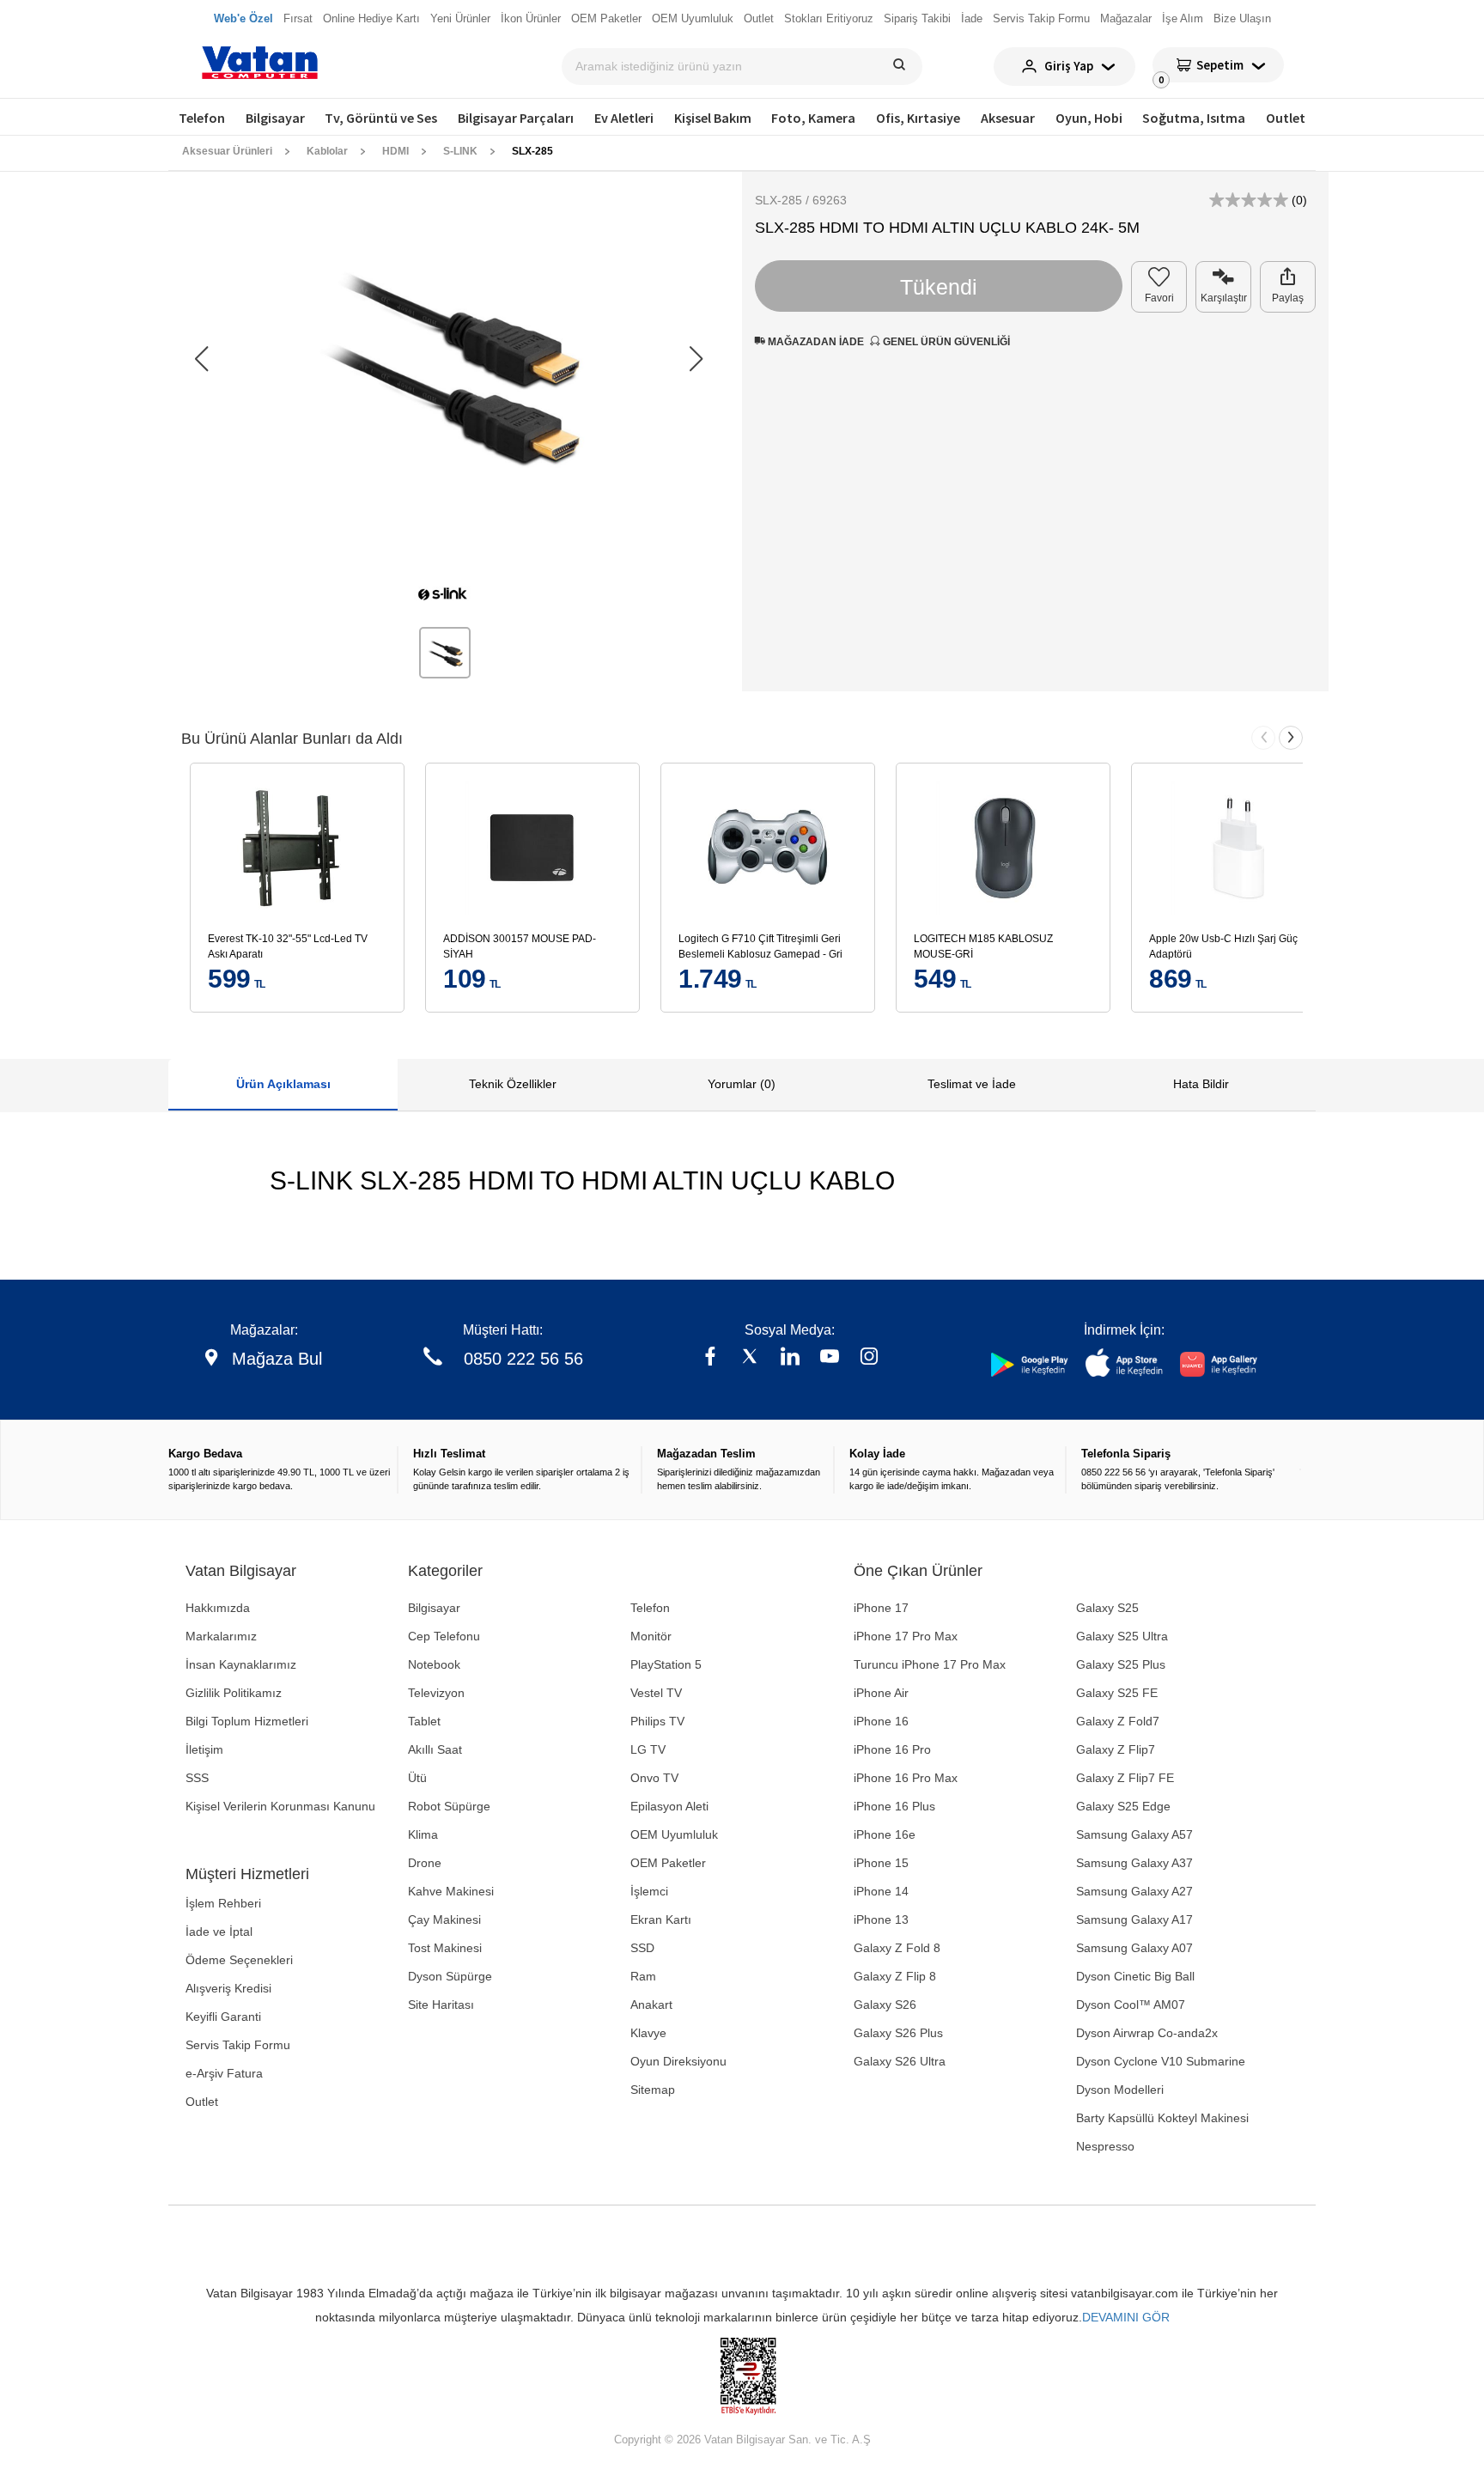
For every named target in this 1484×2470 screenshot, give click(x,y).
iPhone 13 (881, 1919)
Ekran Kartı (661, 1919)
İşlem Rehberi (223, 1903)
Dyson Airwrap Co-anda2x (1147, 2033)
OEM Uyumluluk (674, 1834)
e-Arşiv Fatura (224, 2073)
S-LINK (460, 151)
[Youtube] (830, 1358)
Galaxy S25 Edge (1123, 1806)
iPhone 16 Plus (894, 1806)
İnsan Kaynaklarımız (241, 1664)
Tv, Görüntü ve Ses (381, 118)
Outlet (1286, 118)
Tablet (424, 1721)
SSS (197, 1778)
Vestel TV (656, 1693)
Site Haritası (441, 2005)
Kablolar (327, 151)
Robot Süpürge (449, 1806)
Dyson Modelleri (1120, 2090)
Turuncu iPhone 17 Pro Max (930, 1664)
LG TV (648, 1749)
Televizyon (436, 1693)
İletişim (204, 1749)
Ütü (417, 1778)
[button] (696, 359)
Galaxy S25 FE (1117, 1693)
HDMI (395, 151)
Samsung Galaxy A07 (1134, 1948)
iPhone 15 (881, 1863)
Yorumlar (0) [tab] (742, 1084)
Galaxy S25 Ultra (1122, 1636)
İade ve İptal (219, 1932)
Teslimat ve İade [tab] (972, 1084)
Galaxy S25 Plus (1121, 1664)
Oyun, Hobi (1089, 118)
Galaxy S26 (885, 2005)
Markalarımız (221, 1636)
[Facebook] (710, 1358)
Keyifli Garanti (223, 2017)
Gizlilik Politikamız (234, 1693)
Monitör (651, 1636)
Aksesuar (1008, 118)
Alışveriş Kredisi (228, 1988)
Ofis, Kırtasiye (918, 118)
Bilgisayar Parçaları (516, 118)
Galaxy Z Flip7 (1116, 1749)
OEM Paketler (668, 1863)
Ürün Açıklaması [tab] (283, 1084)
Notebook (434, 1664)
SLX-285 (532, 151)
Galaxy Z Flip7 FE (1125, 1778)
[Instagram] (869, 1358)
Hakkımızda (218, 1608)
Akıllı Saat (435, 1749)
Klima (423, 1834)
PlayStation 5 (666, 1664)
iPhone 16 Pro (892, 1749)
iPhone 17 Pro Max (906, 1636)
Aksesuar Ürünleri (227, 151)
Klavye (648, 2033)
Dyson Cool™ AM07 (1131, 2005)
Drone (425, 1863)
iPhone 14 (881, 1891)
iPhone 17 (881, 1608)
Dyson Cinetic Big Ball (1135, 1976)
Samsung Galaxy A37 (1134, 1863)
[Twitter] (750, 1358)
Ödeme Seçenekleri (239, 1960)
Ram (643, 1976)
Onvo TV (654, 1778)
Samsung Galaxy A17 (1134, 1919)
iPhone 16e (885, 1834)
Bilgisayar (275, 118)
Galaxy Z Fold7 (1118, 1721)
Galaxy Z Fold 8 (897, 1948)
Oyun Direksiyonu (678, 2061)
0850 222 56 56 (523, 1359)
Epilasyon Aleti (669, 1806)
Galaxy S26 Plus (898, 2033)
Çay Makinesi (444, 1919)
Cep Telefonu (444, 1636)
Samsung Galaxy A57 (1134, 1834)
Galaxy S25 (1107, 1608)
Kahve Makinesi (451, 1891)
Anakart (651, 2005)
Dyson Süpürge (450, 1976)
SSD (642, 1948)
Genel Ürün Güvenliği (945, 342)
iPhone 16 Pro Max (906, 1778)
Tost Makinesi (445, 1948)
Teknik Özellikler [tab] (513, 1084)
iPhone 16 (881, 1721)
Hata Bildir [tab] (1201, 1084)
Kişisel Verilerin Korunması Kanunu (280, 1806)
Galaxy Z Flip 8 (895, 1976)
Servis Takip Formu (238, 2045)
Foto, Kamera (813, 118)
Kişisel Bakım (713, 118)
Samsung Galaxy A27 (1134, 1891)
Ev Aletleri (624, 118)
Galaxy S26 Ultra (900, 2061)
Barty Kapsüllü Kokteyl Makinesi (1162, 2118)
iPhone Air (881, 1693)
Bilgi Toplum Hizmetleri (247, 1721)
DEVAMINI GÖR (1126, 2317)
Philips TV (657, 1721)
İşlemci (649, 1891)
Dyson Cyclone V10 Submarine (1161, 2061)
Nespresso (1105, 2146)
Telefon (202, 118)
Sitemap (653, 2090)
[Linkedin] (790, 1358)
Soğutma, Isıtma (1194, 118)
